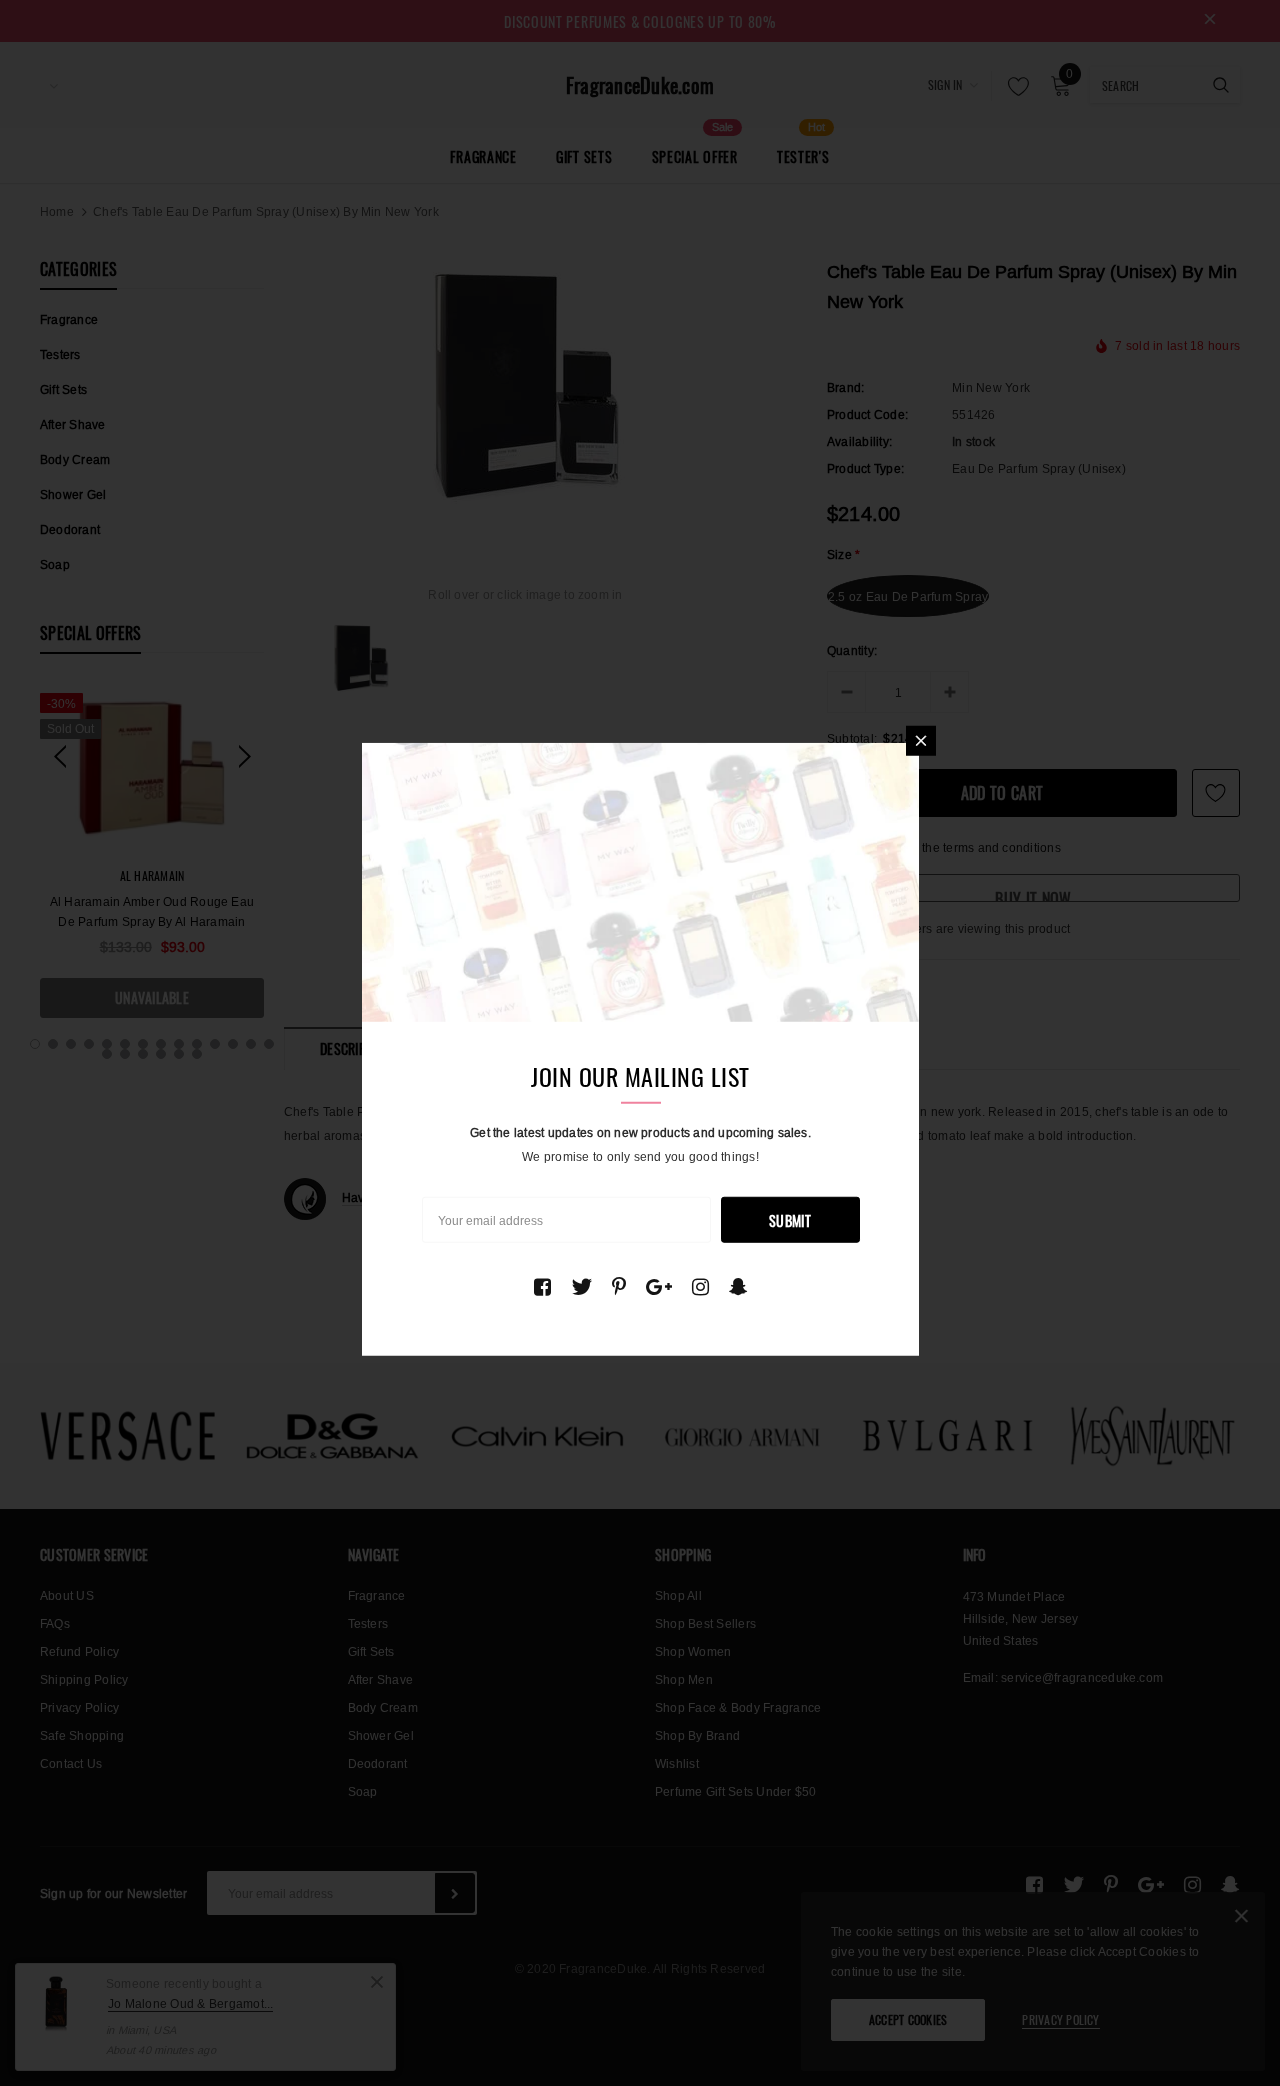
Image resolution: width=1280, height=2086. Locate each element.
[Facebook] (542, 1286)
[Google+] (659, 1286)
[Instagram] (700, 1286)
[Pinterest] (619, 1286)
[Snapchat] (738, 1286)
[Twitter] (581, 1286)
